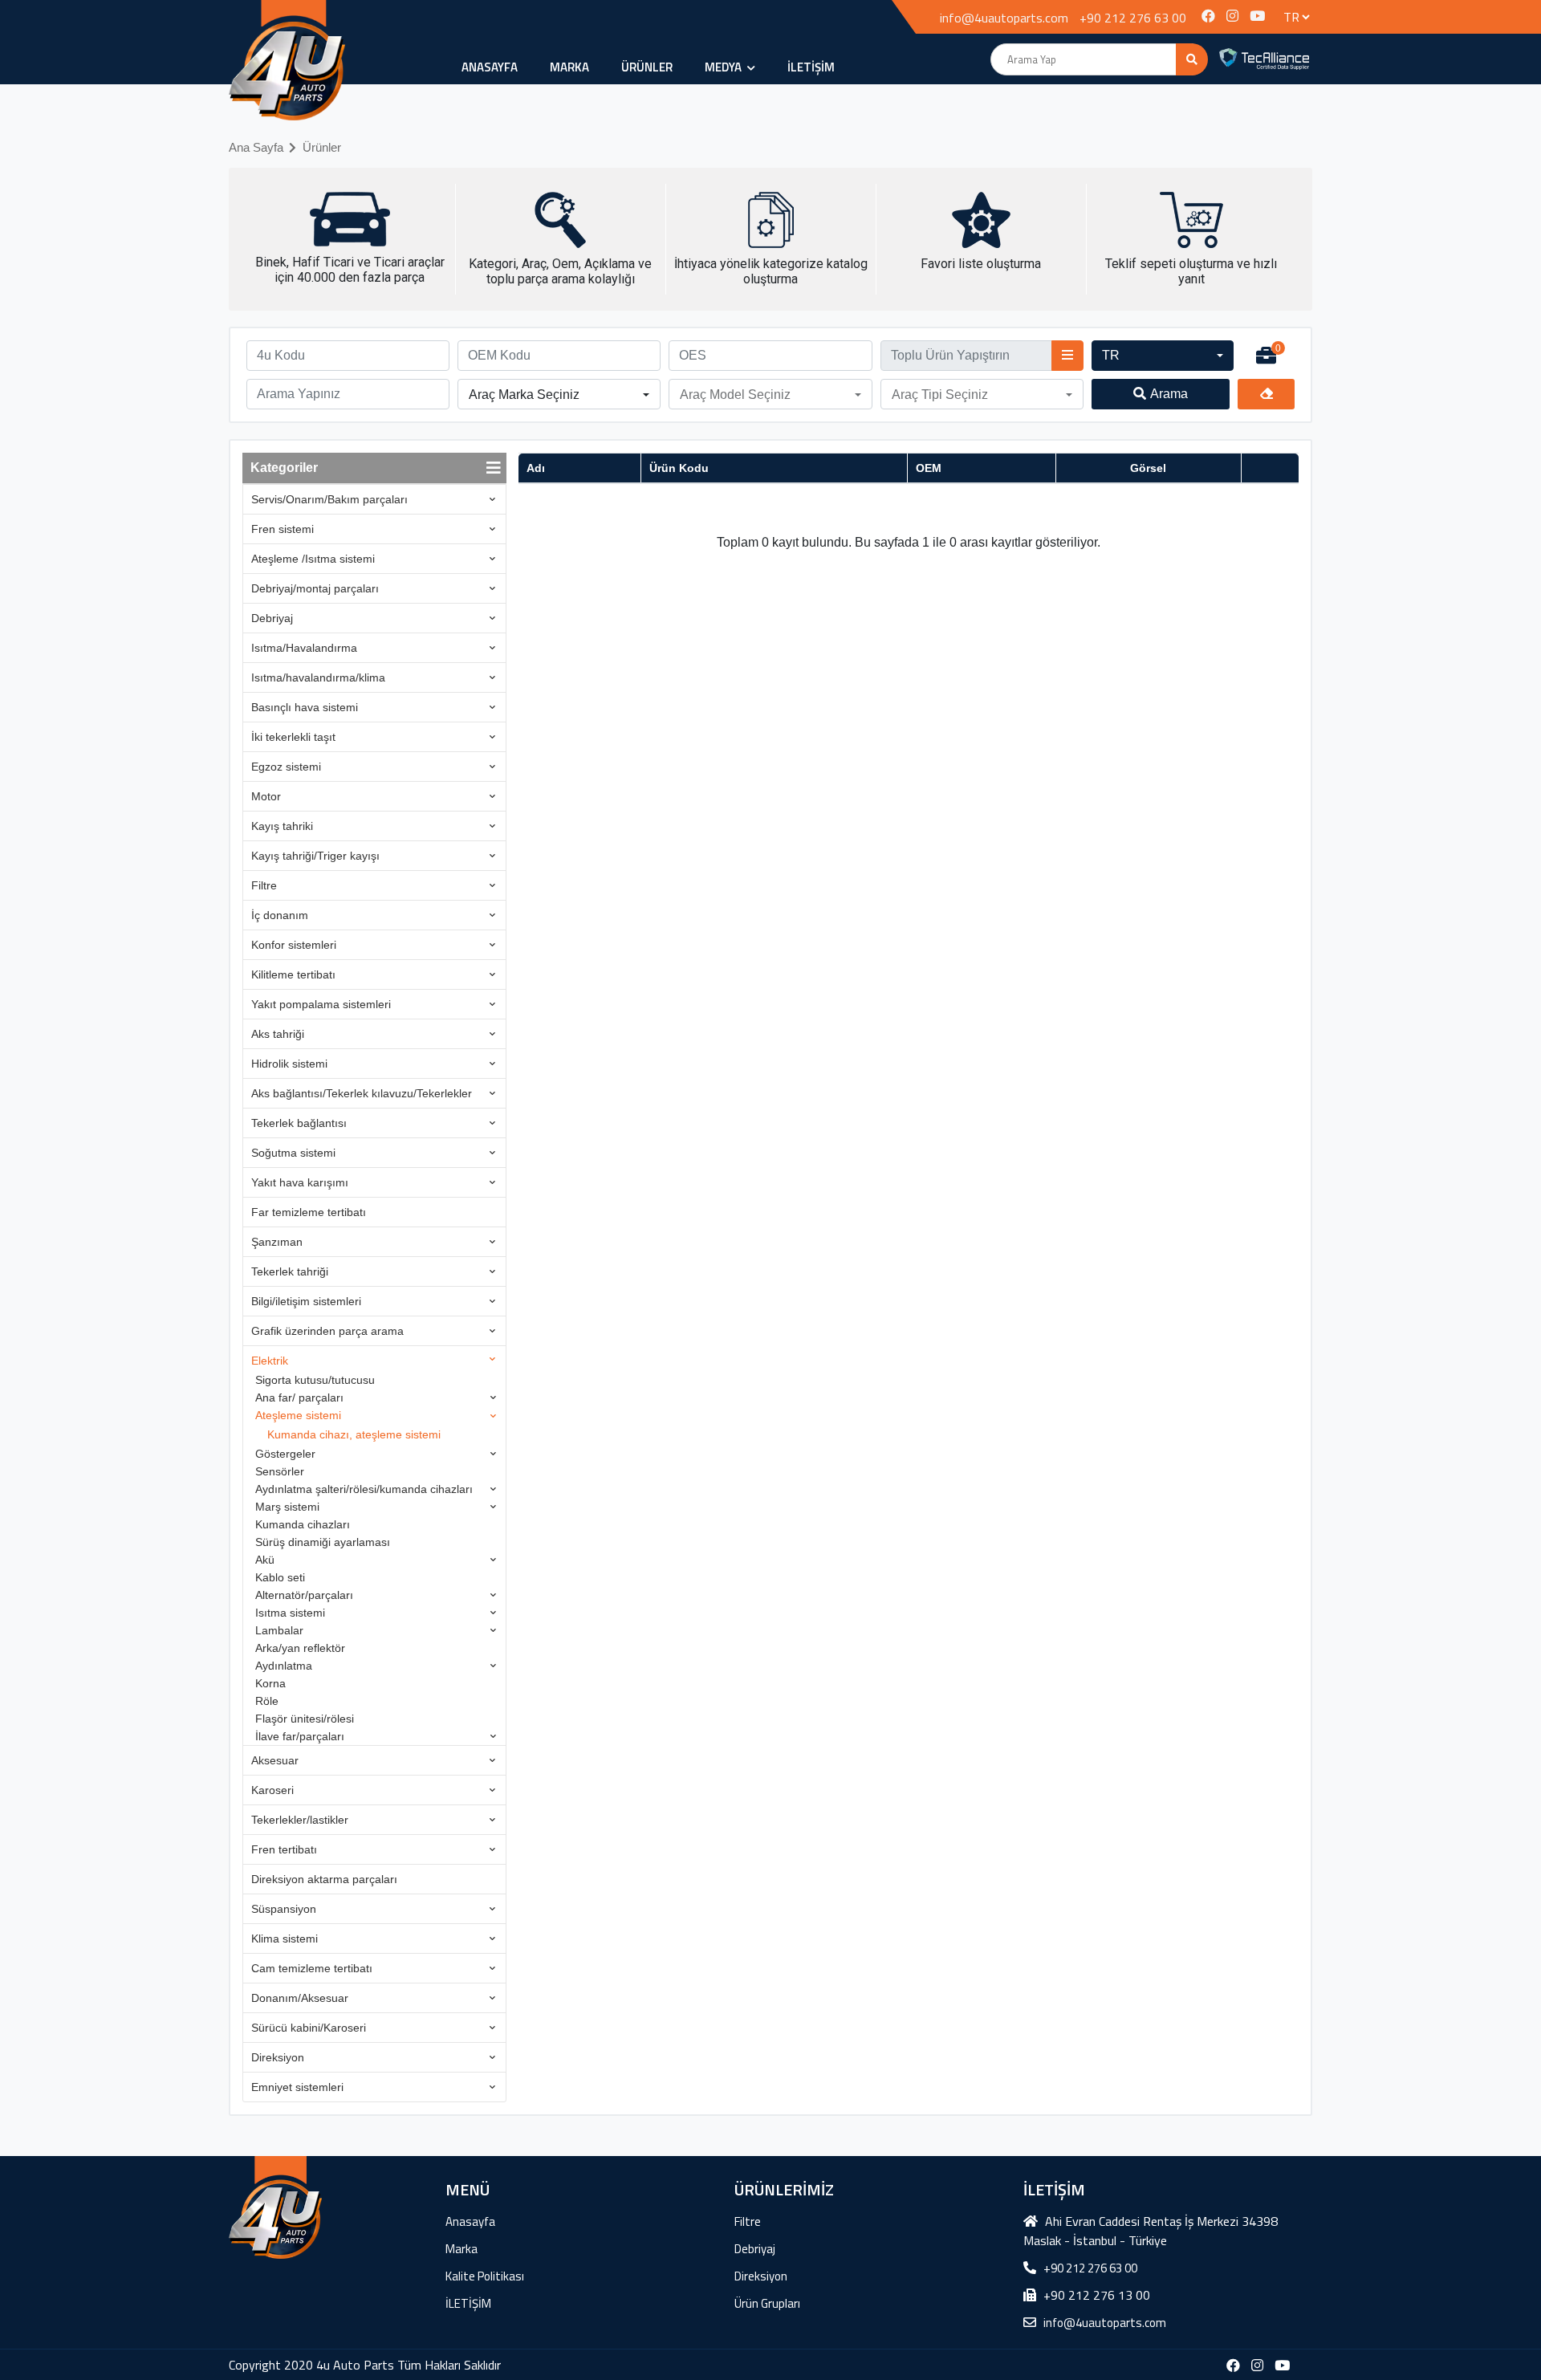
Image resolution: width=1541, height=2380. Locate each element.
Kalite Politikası (485, 2276)
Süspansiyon (284, 1909)
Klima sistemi (285, 1939)
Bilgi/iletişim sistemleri (306, 1301)
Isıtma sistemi (290, 1613)
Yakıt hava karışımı (300, 1182)
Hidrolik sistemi (289, 1064)
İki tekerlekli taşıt (293, 737)
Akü (265, 1560)
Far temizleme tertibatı (309, 1212)
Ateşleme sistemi (298, 1415)
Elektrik (270, 1361)
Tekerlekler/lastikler (300, 1820)
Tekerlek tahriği (290, 1271)
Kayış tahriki (282, 826)
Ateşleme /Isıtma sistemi (313, 559)
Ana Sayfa (256, 147)
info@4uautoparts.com (1004, 18)
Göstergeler (285, 1454)
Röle (267, 1701)
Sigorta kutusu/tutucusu (315, 1380)
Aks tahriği (278, 1034)
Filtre (264, 885)
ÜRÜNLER (647, 67)
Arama (1169, 394)
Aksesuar (275, 1760)
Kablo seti (280, 1577)
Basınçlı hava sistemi (305, 707)
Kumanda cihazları (303, 1524)
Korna (270, 1683)
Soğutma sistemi (293, 1153)
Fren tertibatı (284, 1849)
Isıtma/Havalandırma (304, 648)
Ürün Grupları (767, 2303)
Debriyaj (272, 618)
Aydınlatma (284, 1666)
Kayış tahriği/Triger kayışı (315, 856)
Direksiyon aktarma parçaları (324, 1879)
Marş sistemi (287, 1507)
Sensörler (280, 1471)
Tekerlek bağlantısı (299, 1123)
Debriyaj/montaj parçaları (315, 588)
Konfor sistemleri (294, 945)
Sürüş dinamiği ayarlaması (323, 1542)
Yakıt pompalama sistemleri (321, 1004)
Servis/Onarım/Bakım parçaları (329, 499)
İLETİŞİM (811, 67)
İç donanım (280, 915)
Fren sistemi (283, 529)
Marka (569, 67)
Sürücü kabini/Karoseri (309, 2028)
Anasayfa (490, 67)
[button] (1163, 356)
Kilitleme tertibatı (293, 974)
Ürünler (322, 147)
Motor (266, 796)
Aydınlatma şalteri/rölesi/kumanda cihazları (364, 1489)
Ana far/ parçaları (299, 1397)
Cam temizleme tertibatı (312, 1968)
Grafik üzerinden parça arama (327, 1331)
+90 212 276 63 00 (1133, 18)
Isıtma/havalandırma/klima (318, 677)
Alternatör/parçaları (304, 1595)
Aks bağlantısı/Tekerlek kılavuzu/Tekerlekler (362, 1093)
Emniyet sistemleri (297, 2087)
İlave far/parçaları (300, 1736)
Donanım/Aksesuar (300, 1998)
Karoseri (272, 1790)
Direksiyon (278, 2057)
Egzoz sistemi (286, 767)
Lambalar (279, 1630)
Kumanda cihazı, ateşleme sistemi (354, 1434)
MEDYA (724, 67)
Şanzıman (277, 1242)
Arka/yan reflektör (300, 1648)
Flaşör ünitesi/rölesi (305, 1719)
